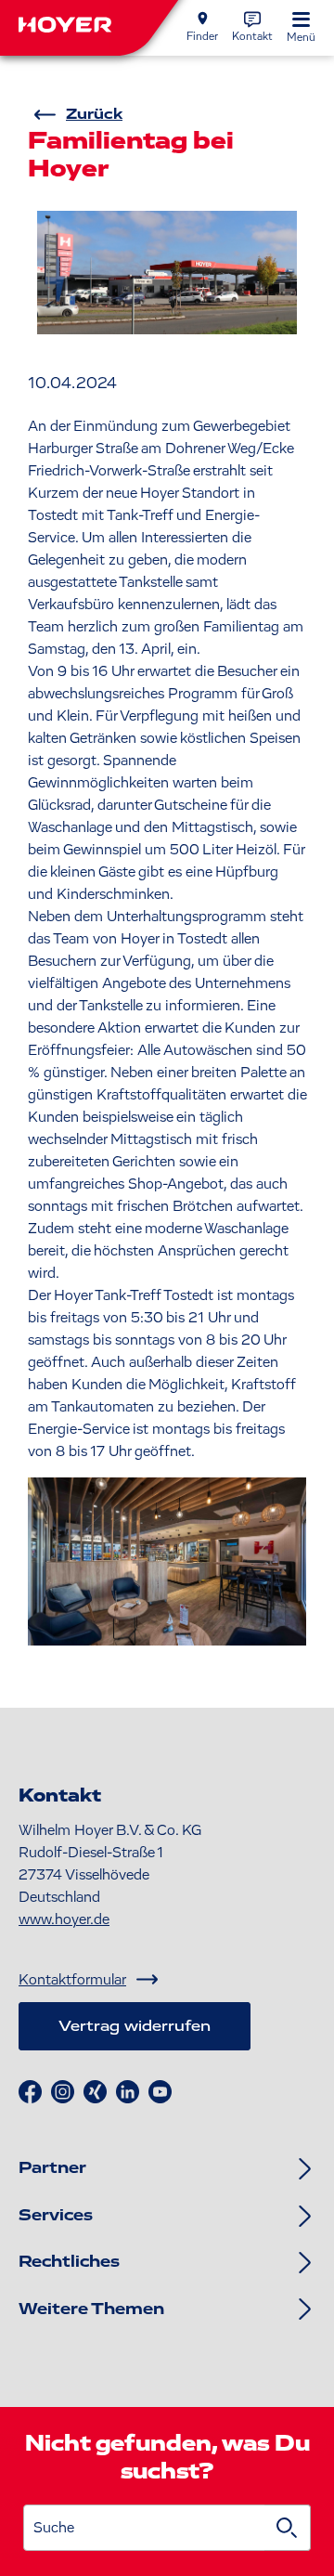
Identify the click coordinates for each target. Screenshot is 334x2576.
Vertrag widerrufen (135, 2026)
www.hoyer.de (64, 1919)
